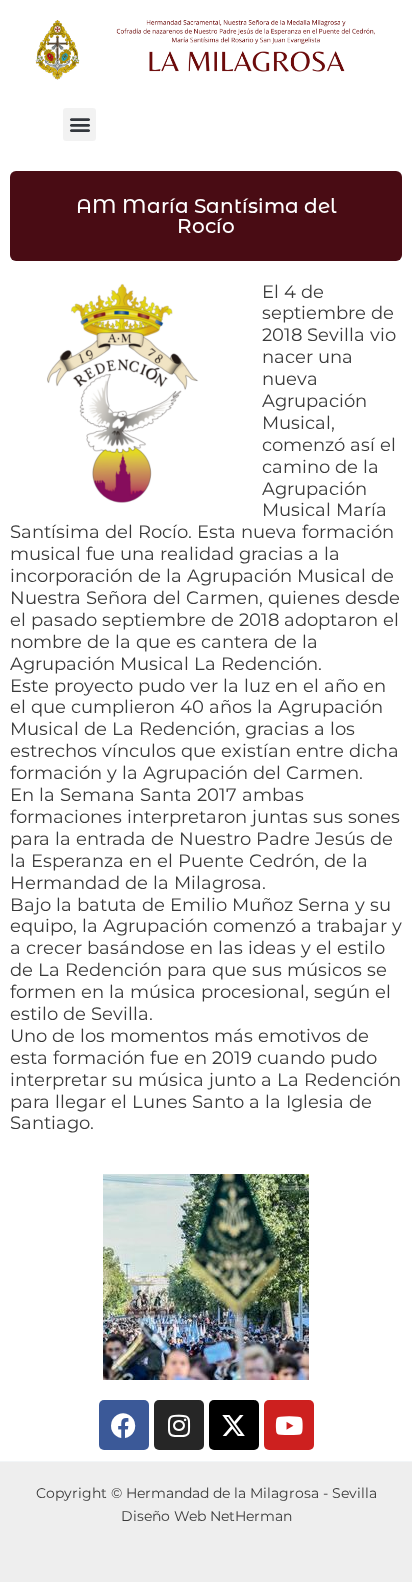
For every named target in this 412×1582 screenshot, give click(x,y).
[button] (79, 124)
